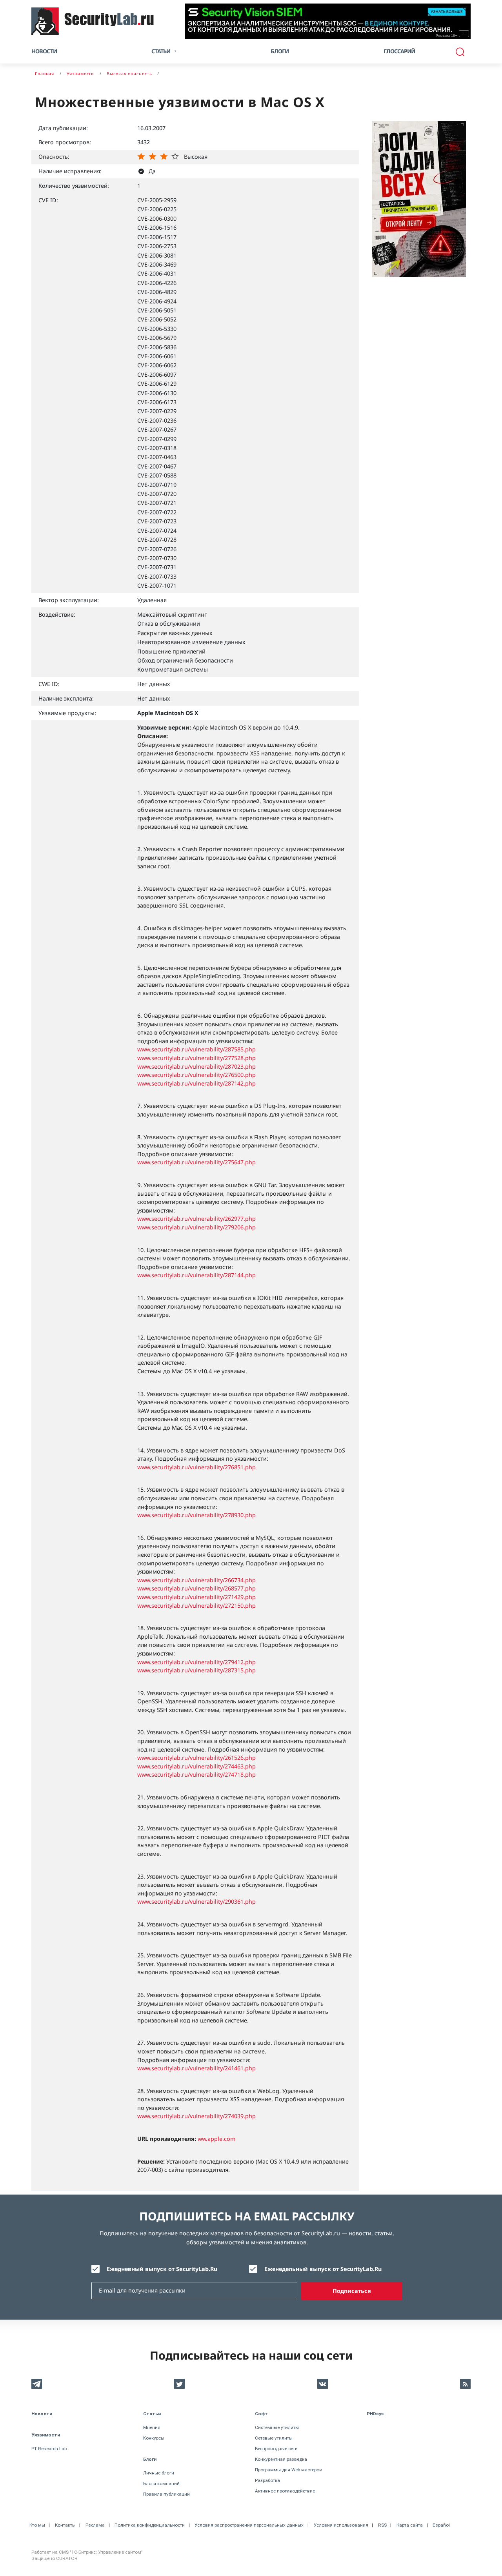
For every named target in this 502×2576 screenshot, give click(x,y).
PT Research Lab (49, 2449)
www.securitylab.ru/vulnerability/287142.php (196, 1083)
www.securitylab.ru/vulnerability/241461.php (196, 2068)
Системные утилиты (277, 2427)
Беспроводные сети (276, 2449)
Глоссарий (399, 51)
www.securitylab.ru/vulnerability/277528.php (196, 1058)
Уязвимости (46, 2435)
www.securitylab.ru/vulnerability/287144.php (196, 1275)
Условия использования (341, 2525)
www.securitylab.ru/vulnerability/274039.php (196, 2116)
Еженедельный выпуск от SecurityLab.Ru (323, 2269)
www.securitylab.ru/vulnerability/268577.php (196, 1588)
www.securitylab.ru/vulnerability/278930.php (196, 1515)
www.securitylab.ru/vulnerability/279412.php (196, 1662)
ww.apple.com (216, 2139)
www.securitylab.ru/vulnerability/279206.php (196, 1227)
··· (464, 34)
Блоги (280, 51)
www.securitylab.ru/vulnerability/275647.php (196, 1162)
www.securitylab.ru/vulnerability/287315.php (196, 1670)
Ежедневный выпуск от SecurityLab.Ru (162, 2269)
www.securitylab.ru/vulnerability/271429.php (196, 1597)
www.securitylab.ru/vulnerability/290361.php (196, 1902)
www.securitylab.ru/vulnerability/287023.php (196, 1067)
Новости (44, 51)
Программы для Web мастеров (288, 2470)
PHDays (375, 2414)
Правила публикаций (166, 2494)
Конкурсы (154, 2438)
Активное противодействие (285, 2491)
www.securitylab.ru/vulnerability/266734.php (196, 1580)
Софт (261, 2414)
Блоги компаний (161, 2483)
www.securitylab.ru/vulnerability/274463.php (196, 1766)
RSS (382, 2525)
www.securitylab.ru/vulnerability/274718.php (196, 1775)
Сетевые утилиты (274, 2438)
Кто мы (37, 2525)
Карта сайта (410, 2525)
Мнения (152, 2427)
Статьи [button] (161, 51)
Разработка (267, 2480)
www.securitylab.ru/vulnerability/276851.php (196, 1467)
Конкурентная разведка (281, 2459)
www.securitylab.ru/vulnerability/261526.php (196, 1758)
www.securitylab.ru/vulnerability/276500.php (196, 1075)
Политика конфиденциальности (150, 2525)
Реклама (95, 2525)
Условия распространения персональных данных (249, 2525)
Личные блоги (159, 2473)
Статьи (152, 2414)
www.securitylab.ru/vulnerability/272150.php (196, 1606)
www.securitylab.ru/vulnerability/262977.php (196, 1219)
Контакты (65, 2525)
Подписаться (352, 2291)
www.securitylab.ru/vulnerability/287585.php (196, 1049)
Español (441, 2525)
